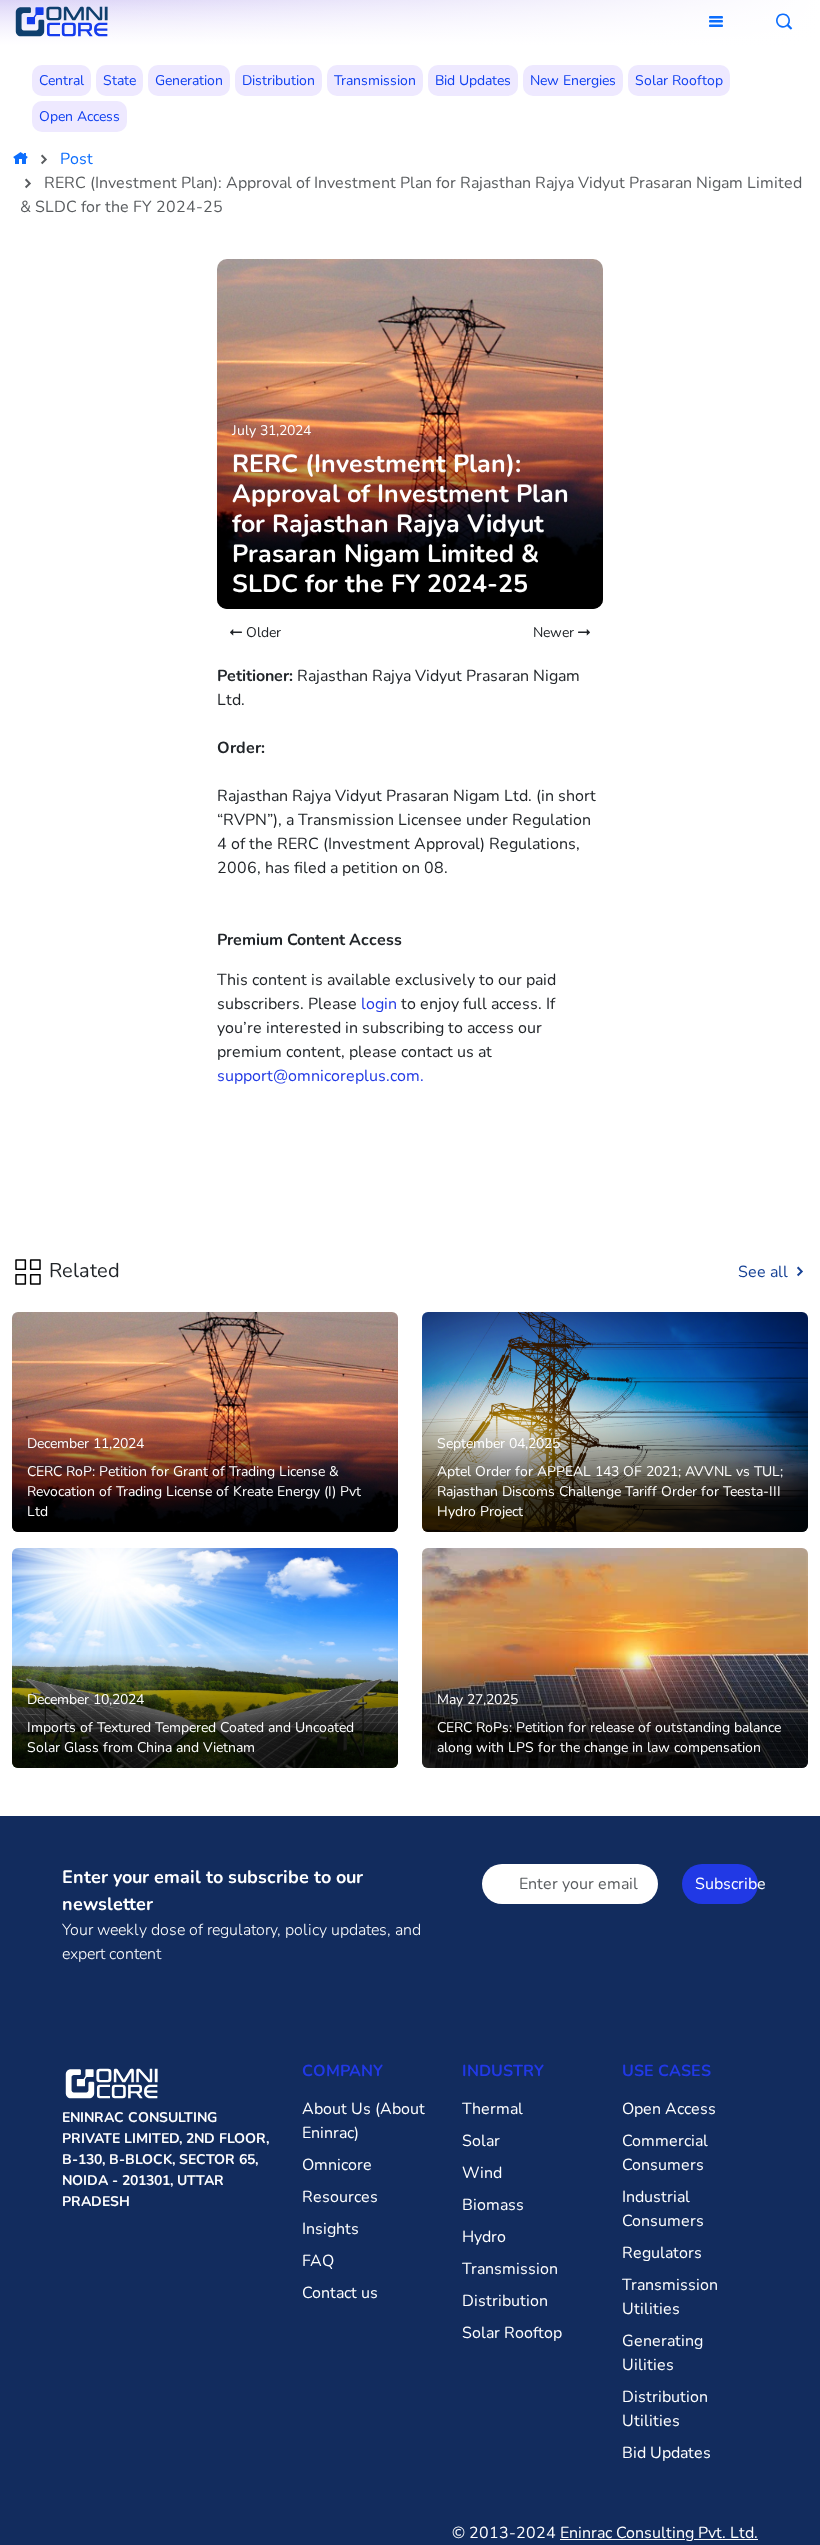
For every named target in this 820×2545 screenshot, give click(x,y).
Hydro (484, 2237)
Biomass (493, 2205)
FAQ (318, 2261)
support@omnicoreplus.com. (320, 1076)
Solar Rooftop (679, 80)
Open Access (79, 116)
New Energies (573, 80)
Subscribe (726, 1884)
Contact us (340, 2293)
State (119, 80)
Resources (340, 2197)
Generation (189, 80)
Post (76, 159)
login (379, 1004)
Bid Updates (473, 80)
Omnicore (337, 2165)
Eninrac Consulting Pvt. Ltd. (659, 2533)
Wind (482, 2173)
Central (61, 80)
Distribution (278, 80)
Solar (481, 2141)
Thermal (492, 2109)
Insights (330, 2229)
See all (765, 1272)
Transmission (375, 80)
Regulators (662, 2253)
